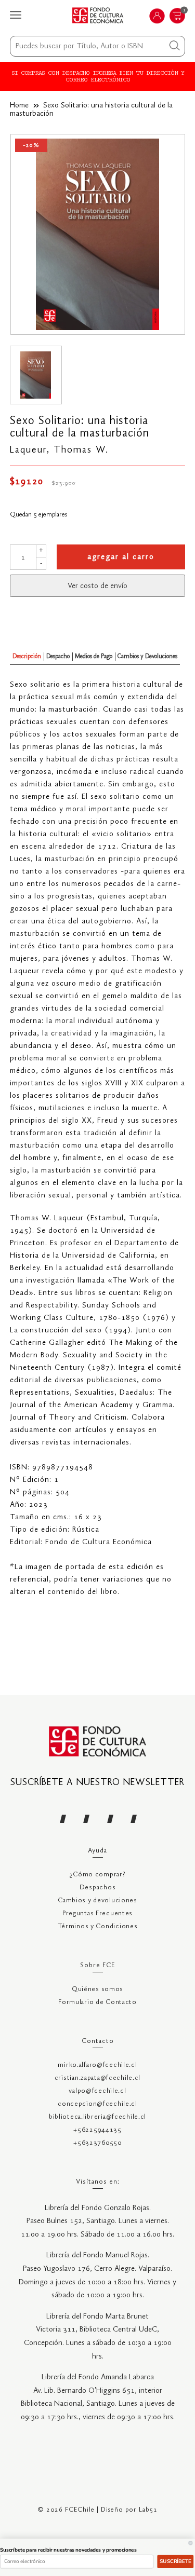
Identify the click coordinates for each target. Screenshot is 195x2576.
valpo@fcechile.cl (97, 2091)
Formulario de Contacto (97, 2002)
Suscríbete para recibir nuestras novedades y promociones (68, 2550)
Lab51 (148, 2510)
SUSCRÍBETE (175, 2561)
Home (19, 105)
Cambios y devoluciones (97, 1900)
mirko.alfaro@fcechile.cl (97, 2065)
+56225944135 (97, 2130)
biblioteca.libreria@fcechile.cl (97, 2117)
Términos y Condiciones (98, 1926)
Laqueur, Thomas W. (59, 450)
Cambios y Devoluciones (147, 656)
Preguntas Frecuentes (97, 1913)
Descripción (27, 656)
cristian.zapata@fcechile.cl (97, 2078)
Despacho (58, 656)
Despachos (97, 1887)
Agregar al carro (121, 557)
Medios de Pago (94, 656)
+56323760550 (97, 2143)
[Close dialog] (191, 2543)
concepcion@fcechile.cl (97, 2104)
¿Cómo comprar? (97, 1875)
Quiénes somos (97, 1989)
